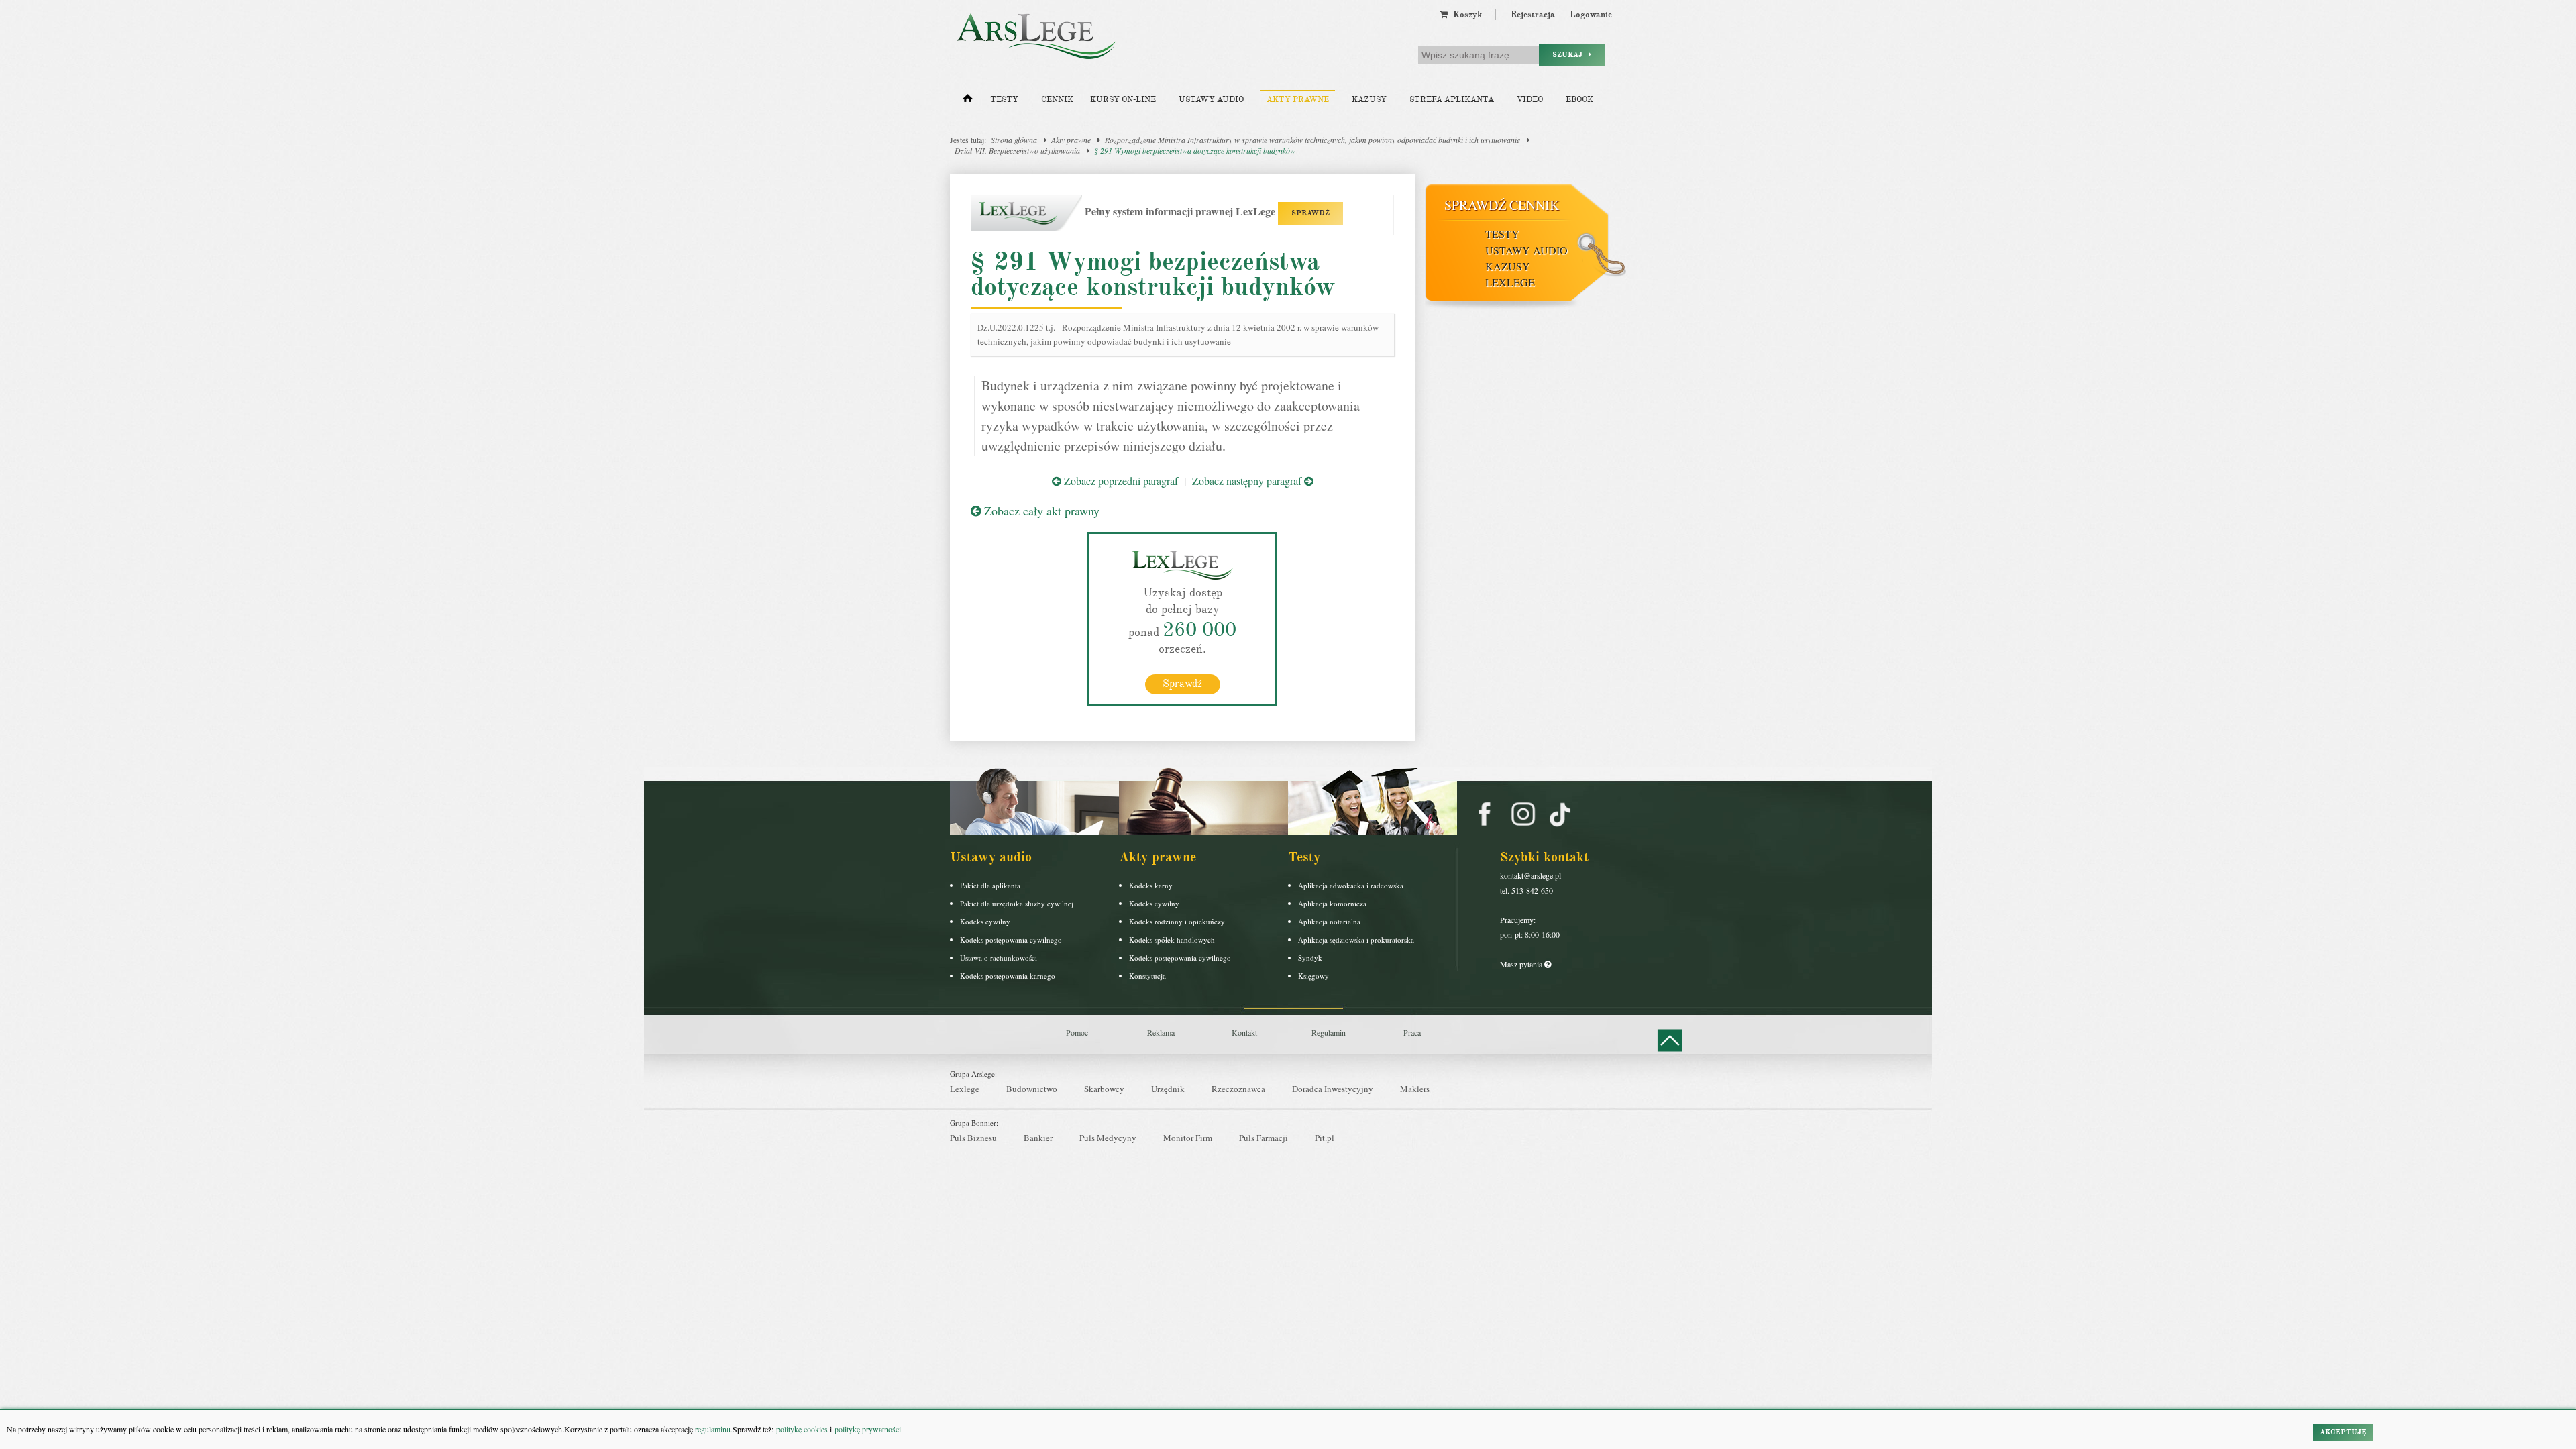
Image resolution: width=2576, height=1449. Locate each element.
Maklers (1415, 1089)
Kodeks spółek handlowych (1172, 940)
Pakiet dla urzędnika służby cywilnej (1017, 903)
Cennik (1057, 100)
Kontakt (1244, 1032)
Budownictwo (1032, 1089)
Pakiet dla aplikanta (990, 885)
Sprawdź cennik (1502, 205)
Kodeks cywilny (985, 921)
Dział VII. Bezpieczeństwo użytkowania (1017, 150)
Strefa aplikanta (1452, 100)
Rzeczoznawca (1238, 1089)
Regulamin (1329, 1032)
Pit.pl (1325, 1138)
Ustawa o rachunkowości (999, 958)
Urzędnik (1168, 1089)
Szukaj (1570, 55)
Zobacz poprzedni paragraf (1120, 481)
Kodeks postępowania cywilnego (1011, 940)
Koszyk (1465, 15)
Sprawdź (1182, 684)
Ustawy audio (1211, 100)
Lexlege (965, 1089)
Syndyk (1310, 958)
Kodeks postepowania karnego (1008, 976)
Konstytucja (1147, 976)
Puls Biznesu (973, 1138)
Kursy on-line (1123, 100)
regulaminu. (713, 1429)
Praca (1412, 1032)
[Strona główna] (968, 101)
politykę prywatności (868, 1429)
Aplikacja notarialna (1329, 921)
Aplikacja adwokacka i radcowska (1351, 885)
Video (1530, 100)
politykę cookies (802, 1429)
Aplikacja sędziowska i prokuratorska (1356, 940)
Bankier (1038, 1138)
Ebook (1579, 100)
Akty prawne (1298, 100)
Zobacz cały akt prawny (1040, 511)
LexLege (1510, 282)
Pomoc (1077, 1032)
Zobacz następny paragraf (1248, 481)
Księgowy (1313, 976)
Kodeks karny (1151, 885)
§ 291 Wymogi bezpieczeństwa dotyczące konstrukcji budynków (1195, 150)
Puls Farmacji (1264, 1138)
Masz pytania (1522, 964)
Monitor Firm (1188, 1138)
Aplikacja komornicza (1332, 903)
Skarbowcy (1104, 1089)
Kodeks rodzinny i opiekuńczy (1177, 921)
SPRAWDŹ (1310, 213)
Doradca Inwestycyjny (1333, 1089)
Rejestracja (1533, 15)
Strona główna (1014, 140)
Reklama (1161, 1032)
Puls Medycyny (1108, 1138)
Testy (1004, 100)
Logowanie (1591, 15)
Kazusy (1369, 100)
